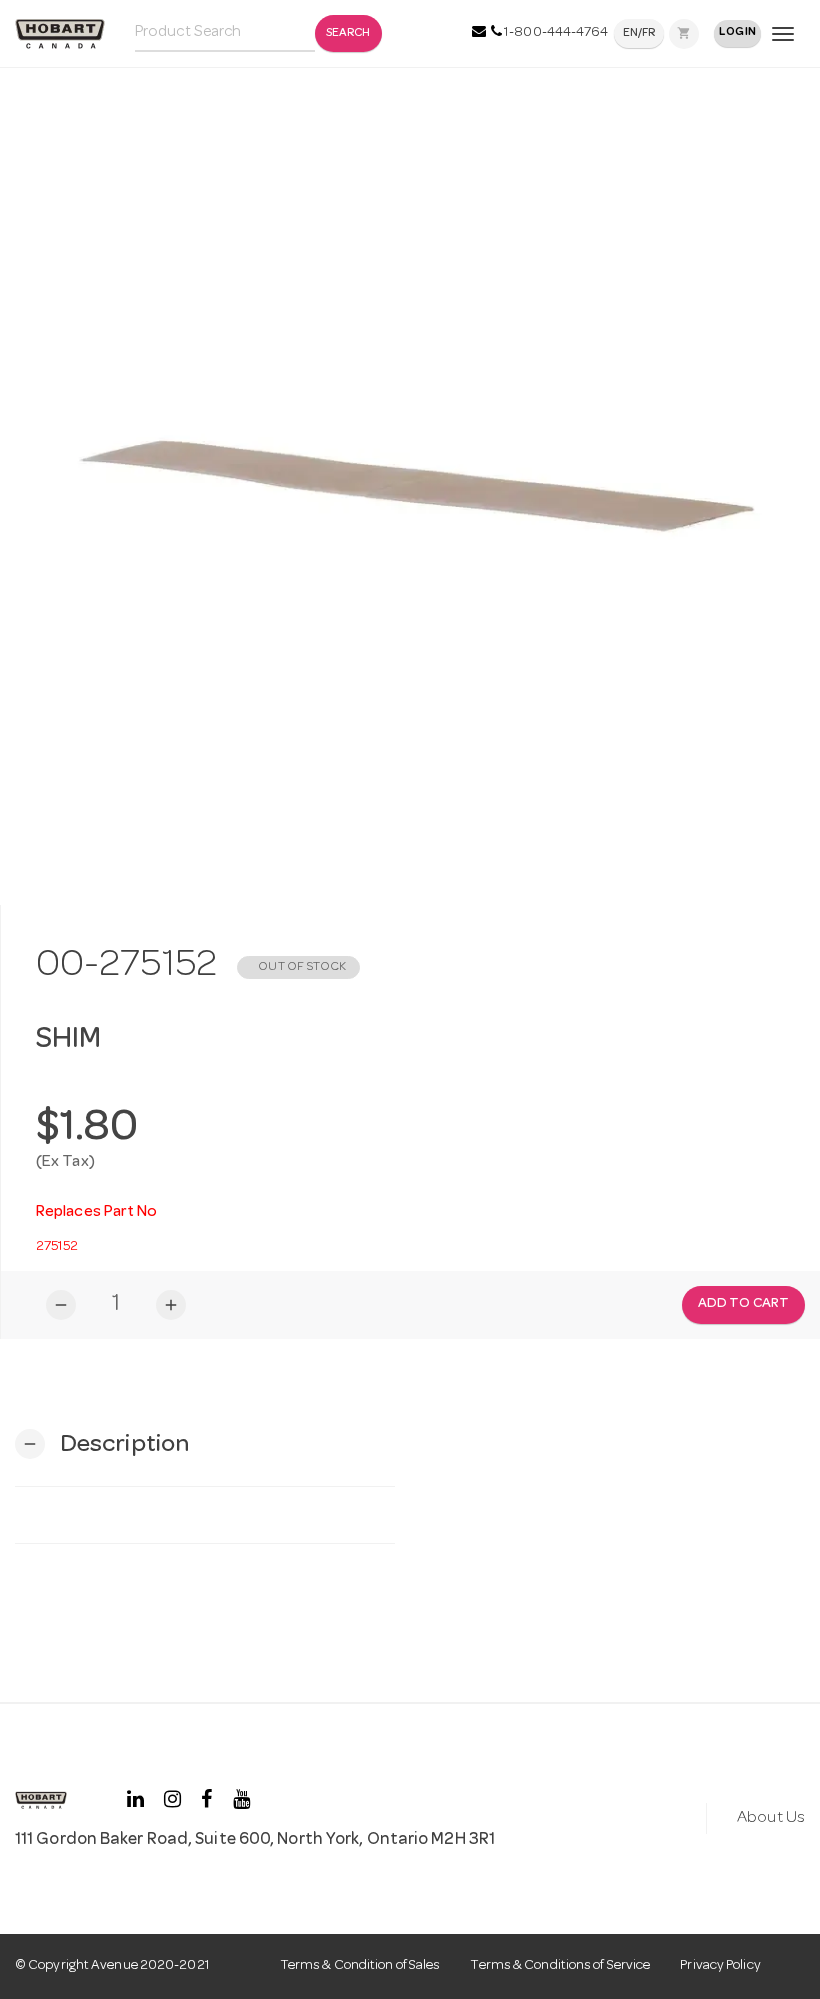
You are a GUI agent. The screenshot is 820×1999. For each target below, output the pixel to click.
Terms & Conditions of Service (560, 1966)
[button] (102, 1444)
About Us (771, 1818)
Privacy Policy (720, 1966)
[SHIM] (410, 483)
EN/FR (639, 34)
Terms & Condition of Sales (360, 1966)
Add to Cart (743, 1304)
